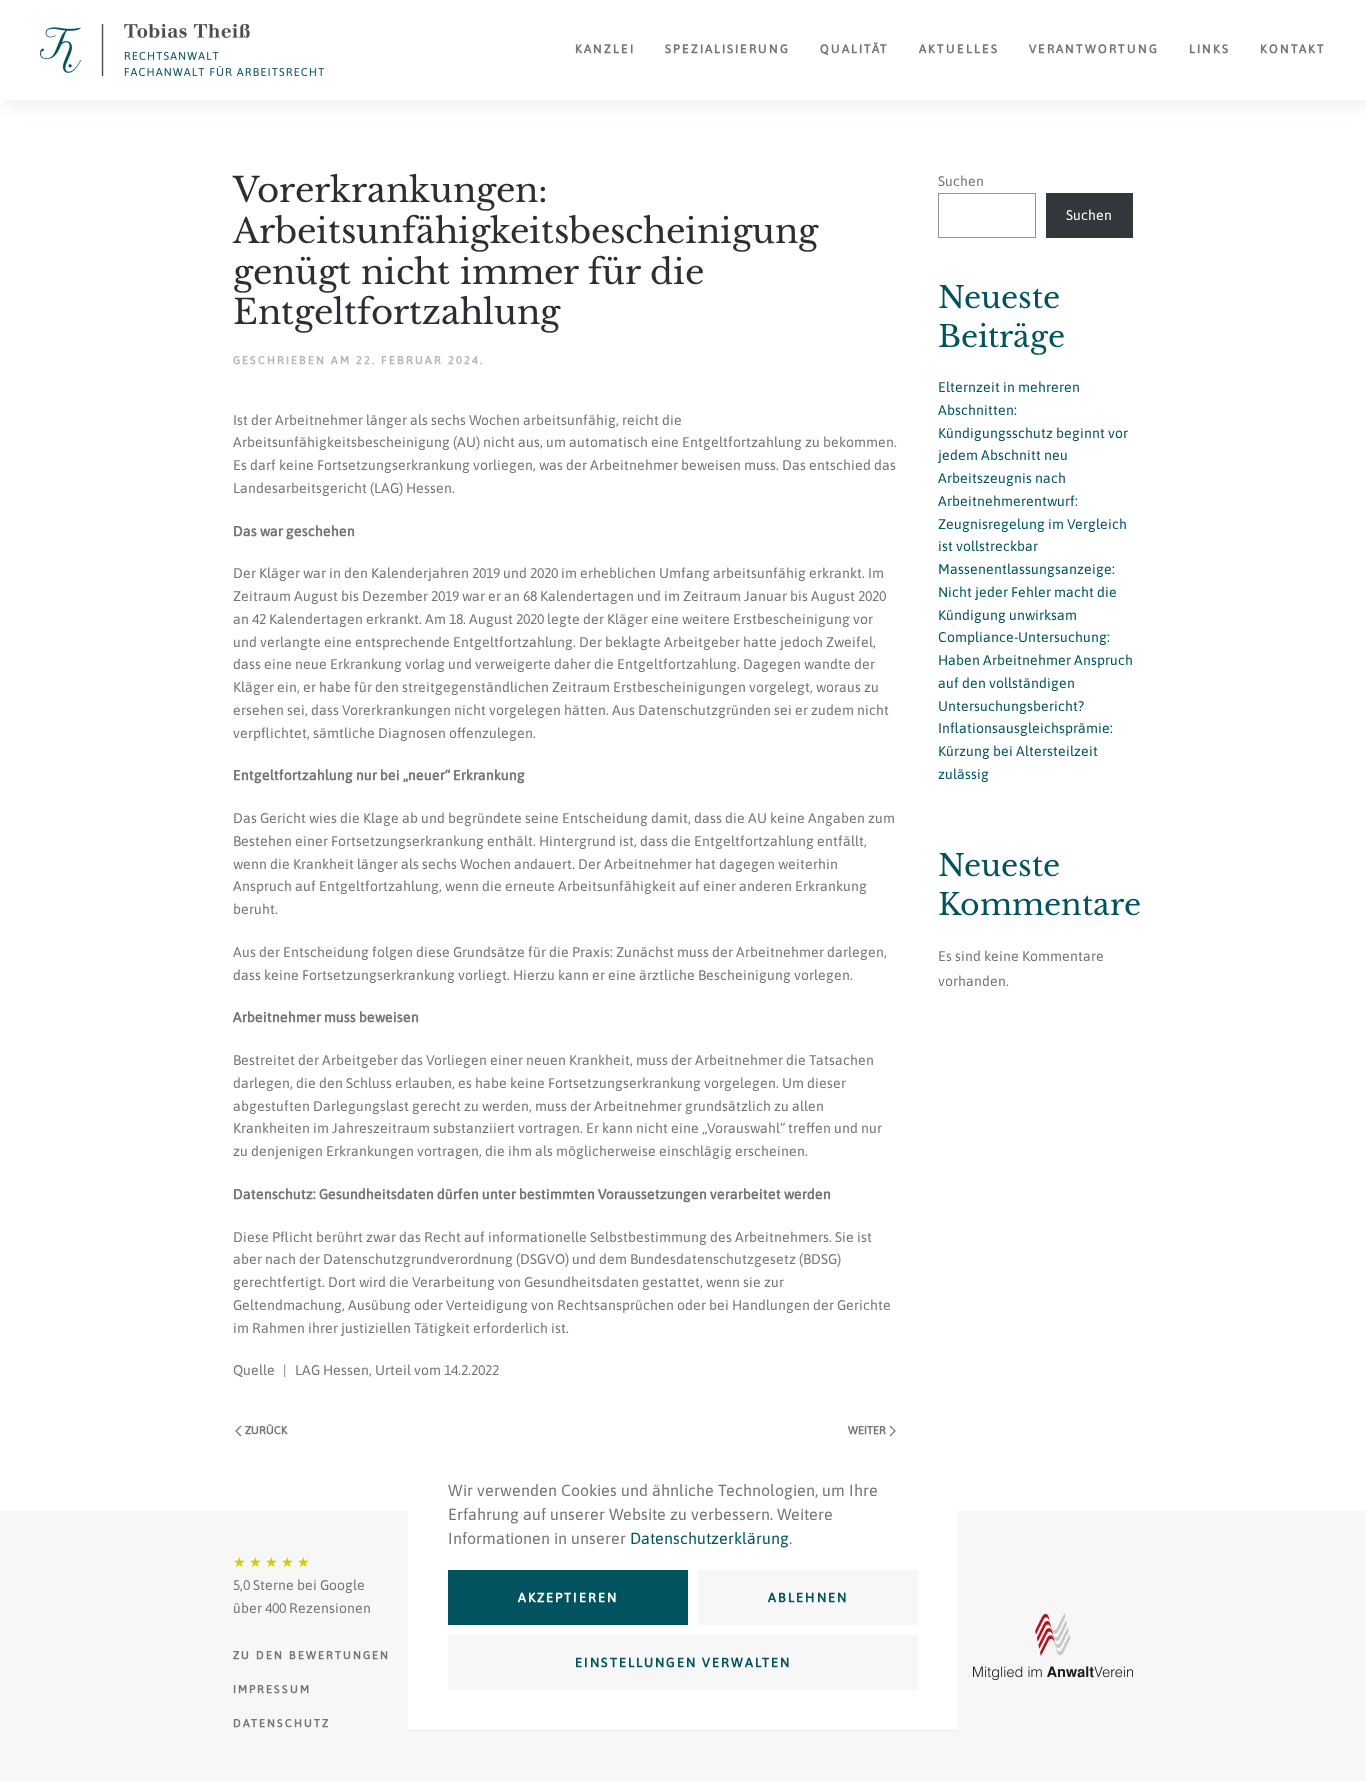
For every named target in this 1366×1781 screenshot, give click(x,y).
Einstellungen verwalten (683, 1662)
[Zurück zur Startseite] (182, 50)
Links (1209, 49)
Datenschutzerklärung (709, 1538)
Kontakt (1293, 49)
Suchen (961, 181)
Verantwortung (1094, 49)
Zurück (266, 1430)
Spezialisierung (727, 49)
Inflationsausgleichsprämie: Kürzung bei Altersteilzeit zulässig (1025, 751)
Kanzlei (605, 49)
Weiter (867, 1430)
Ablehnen (808, 1597)
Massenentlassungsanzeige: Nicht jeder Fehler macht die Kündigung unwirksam (1027, 592)
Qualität (854, 49)
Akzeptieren (568, 1597)
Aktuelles (959, 49)
